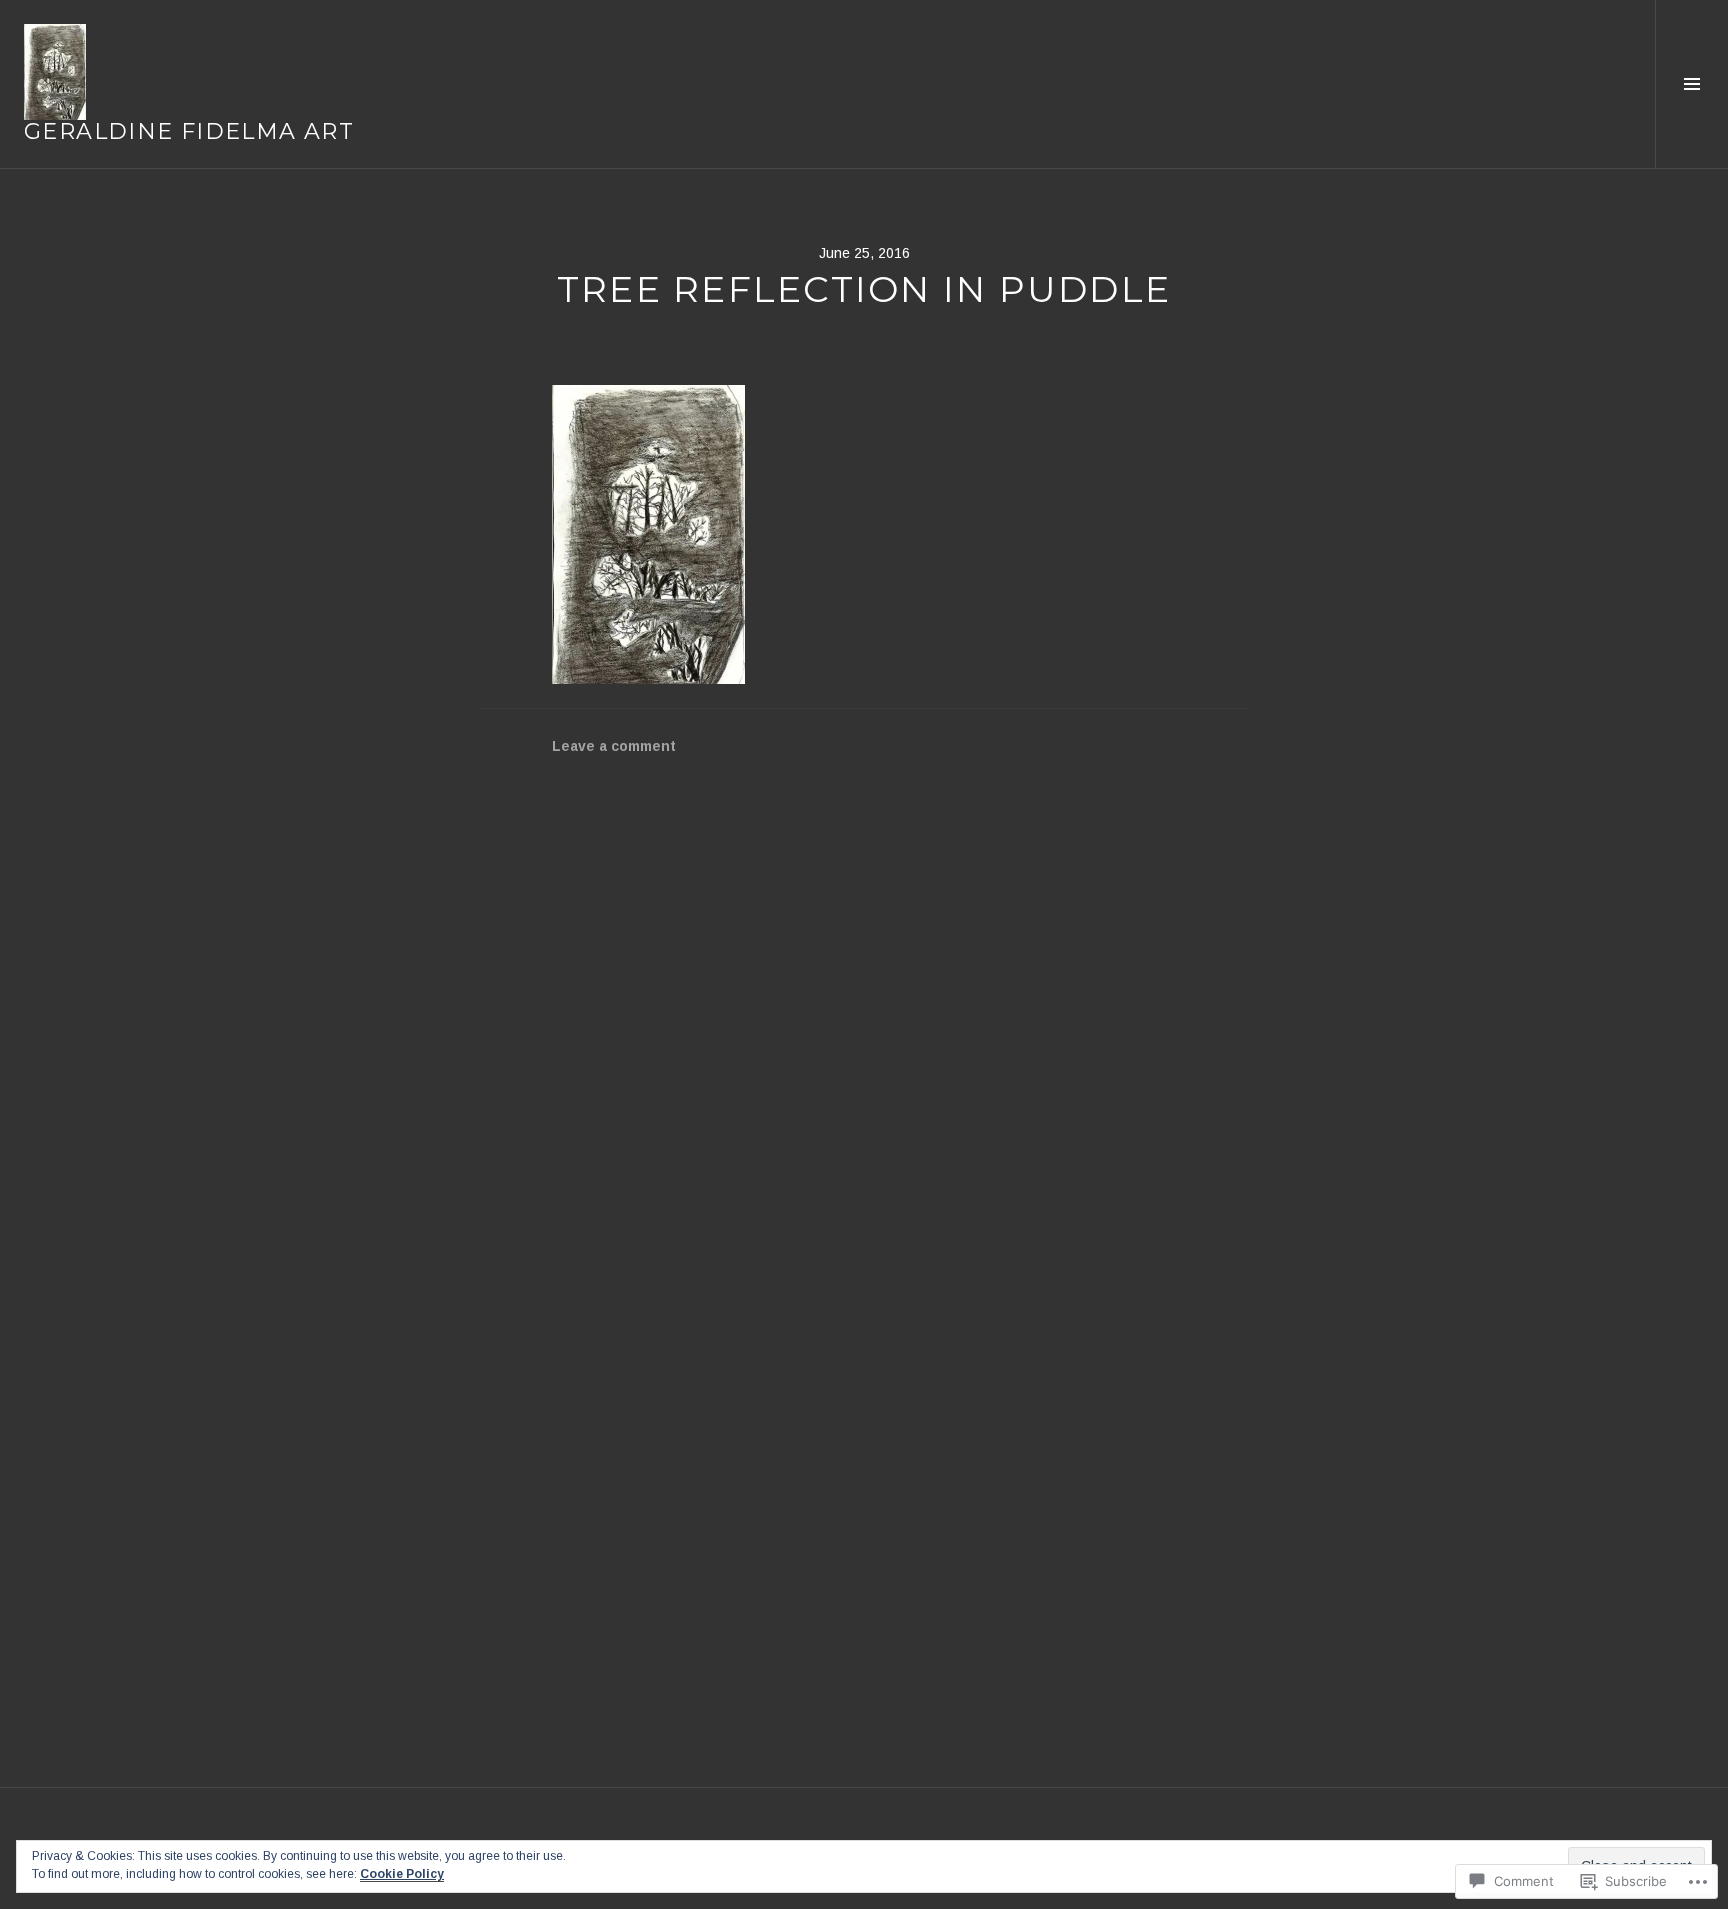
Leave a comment (614, 746)
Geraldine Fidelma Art (189, 131)
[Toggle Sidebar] (1691, 84)
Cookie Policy (402, 1874)
